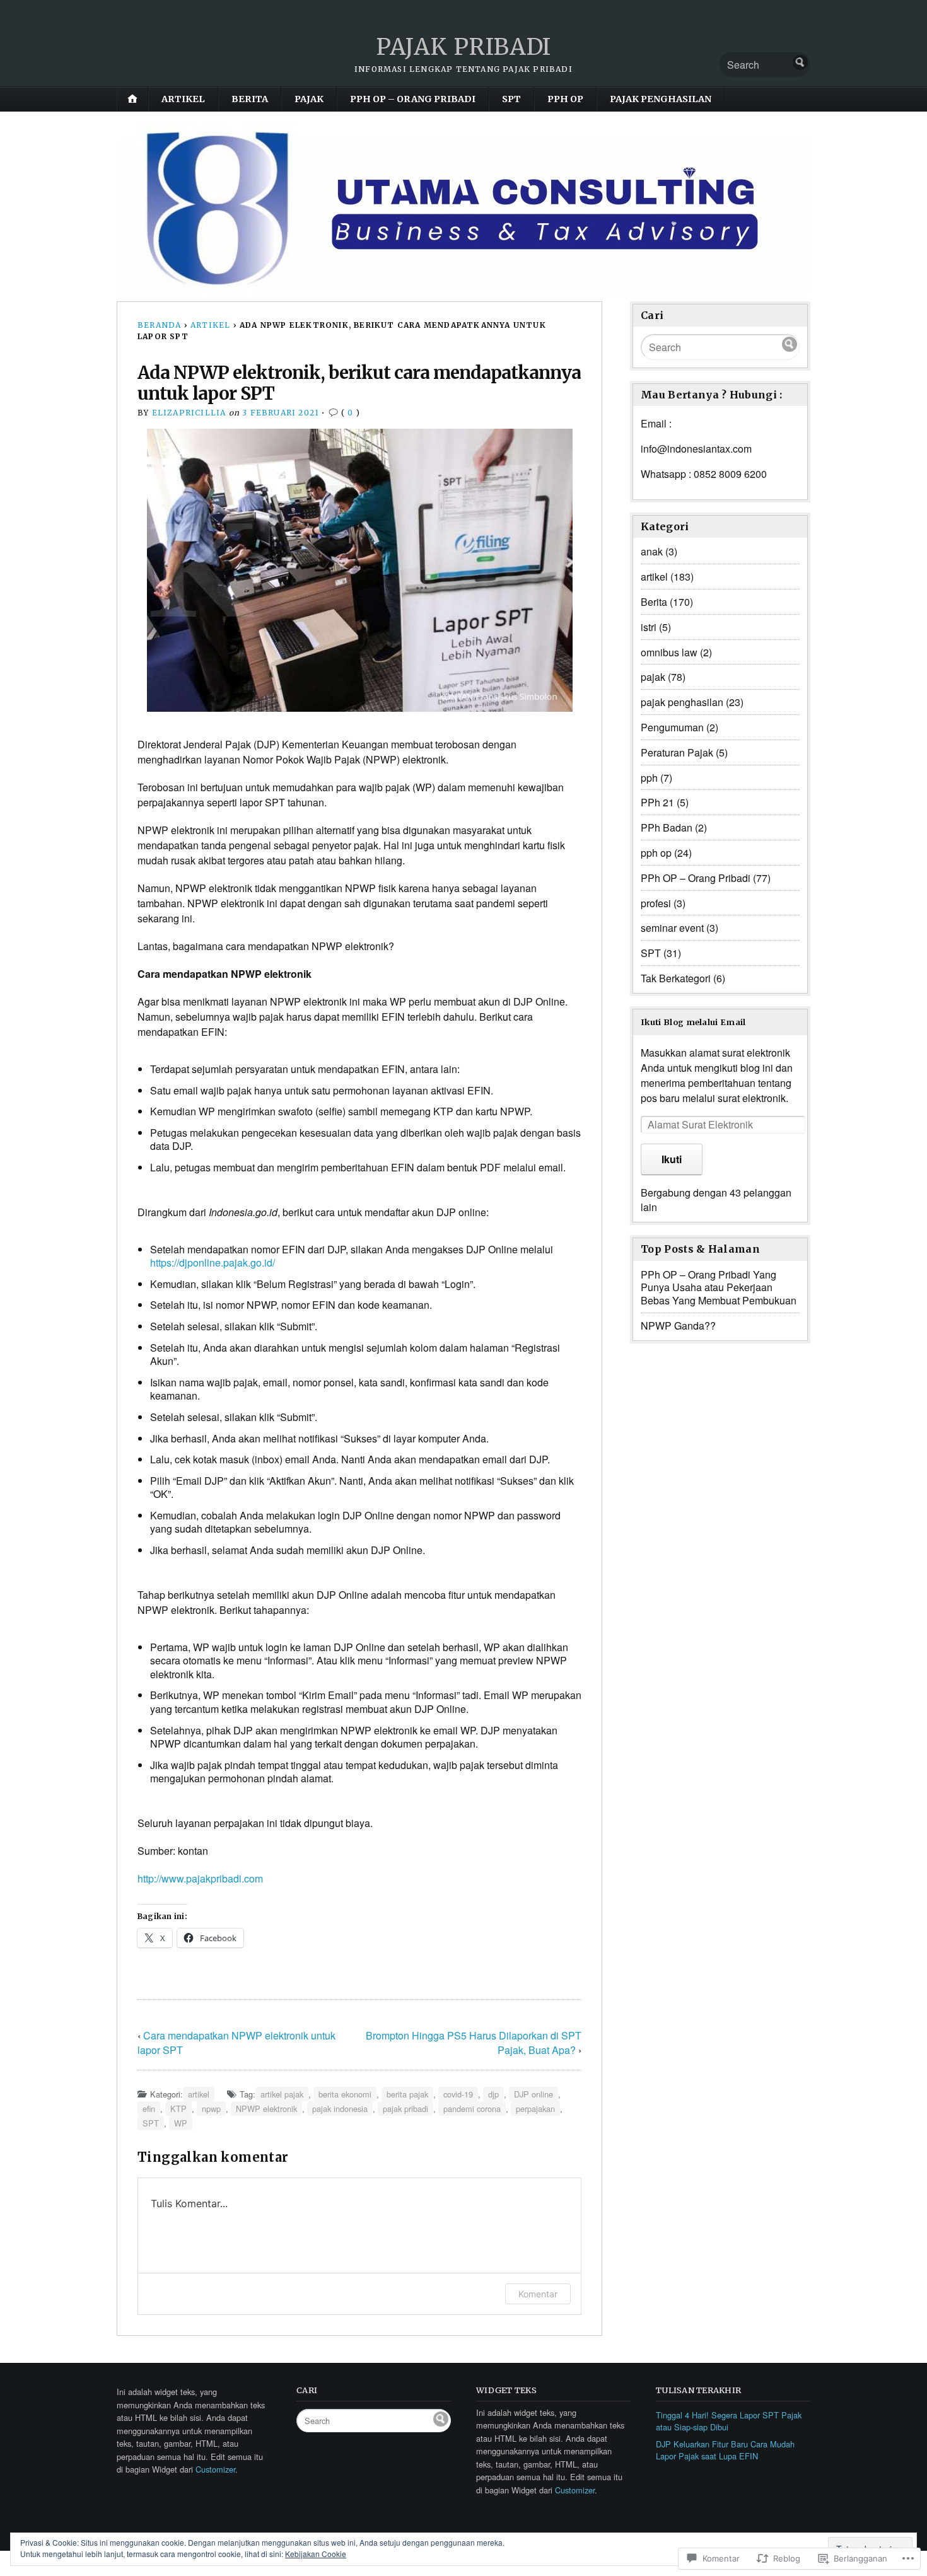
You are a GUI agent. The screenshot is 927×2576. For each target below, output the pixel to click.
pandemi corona (472, 2109)
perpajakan (535, 2109)
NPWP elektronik (266, 2109)
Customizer (215, 2469)
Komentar (538, 2294)
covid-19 (458, 2094)
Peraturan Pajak (677, 752)
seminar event (672, 928)
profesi (656, 903)
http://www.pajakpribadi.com (200, 1878)
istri (649, 627)
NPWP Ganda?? (678, 1326)
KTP (178, 2109)
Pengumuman (672, 727)
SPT (511, 99)
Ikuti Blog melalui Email (693, 1022)
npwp (211, 2109)
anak (652, 551)
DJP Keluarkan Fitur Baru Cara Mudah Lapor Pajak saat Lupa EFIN (725, 2450)
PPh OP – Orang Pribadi (413, 99)
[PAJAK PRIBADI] (463, 208)
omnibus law (669, 652)
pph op (565, 99)
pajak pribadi (405, 2109)
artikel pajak (282, 2094)
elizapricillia (189, 413)
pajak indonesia (340, 2109)
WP (181, 2123)
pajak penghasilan (661, 99)
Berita (250, 99)
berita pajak (407, 2094)
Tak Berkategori (676, 978)
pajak (309, 99)
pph (649, 778)
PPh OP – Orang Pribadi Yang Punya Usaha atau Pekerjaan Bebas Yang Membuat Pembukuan (719, 1288)
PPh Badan (667, 827)
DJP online (533, 2094)
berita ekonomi (345, 2094)
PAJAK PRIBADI (463, 47)
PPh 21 (657, 802)
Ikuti (672, 1159)
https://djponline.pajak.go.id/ (213, 1262)
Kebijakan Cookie (316, 2554)
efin (149, 2109)
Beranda (159, 325)
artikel (183, 99)
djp (493, 2094)
